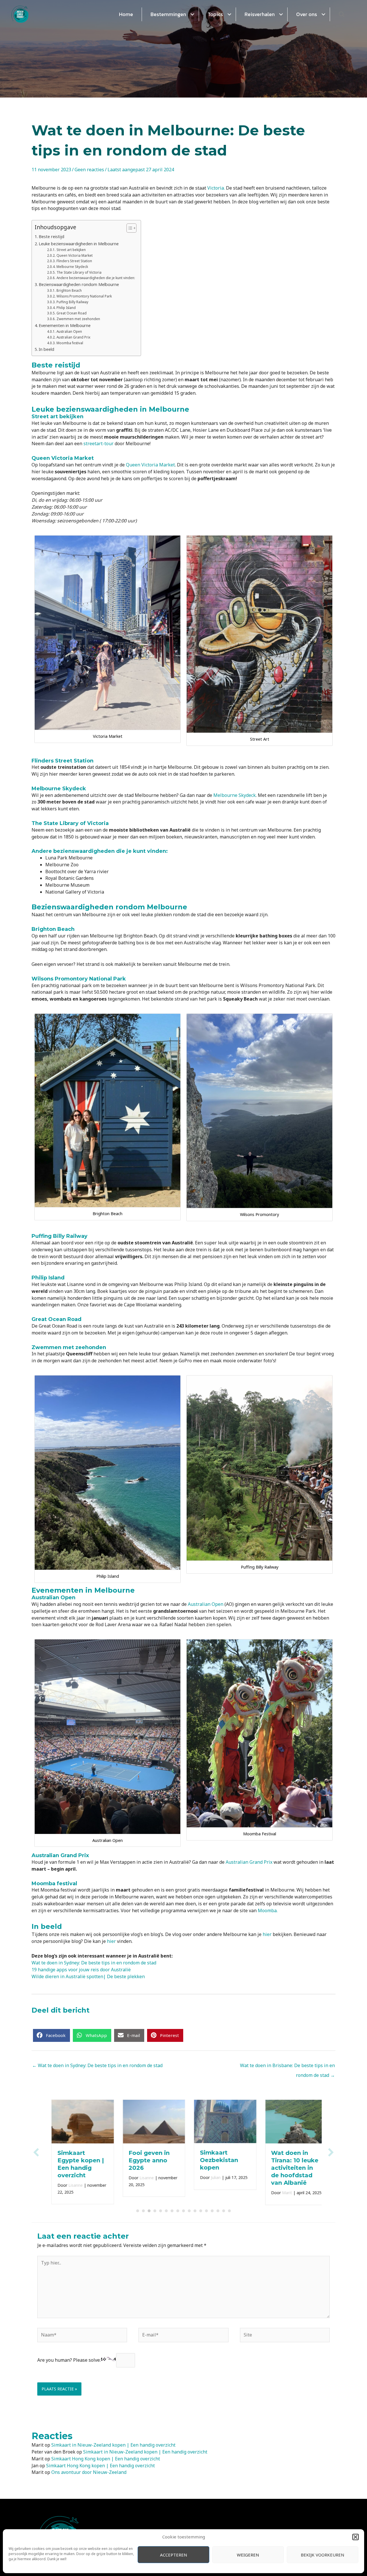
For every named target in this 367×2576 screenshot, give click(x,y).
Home (126, 14)
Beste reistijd (51, 237)
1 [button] (138, 2211)
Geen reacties (89, 170)
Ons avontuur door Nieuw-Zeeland (89, 2472)
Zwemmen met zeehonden (78, 319)
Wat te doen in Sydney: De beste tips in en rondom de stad (94, 1963)
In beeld (46, 349)
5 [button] (161, 2211)
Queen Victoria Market (74, 255)
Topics (215, 14)
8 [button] (178, 2211)
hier (267, 1934)
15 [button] (218, 2211)
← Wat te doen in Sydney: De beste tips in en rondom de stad (97, 2065)
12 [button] (201, 2211)
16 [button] (224, 2211)
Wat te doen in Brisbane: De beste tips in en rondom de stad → (287, 2067)
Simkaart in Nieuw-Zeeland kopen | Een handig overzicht (113, 2445)
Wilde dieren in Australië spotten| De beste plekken (88, 1976)
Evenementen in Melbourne (65, 325)
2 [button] (143, 2211)
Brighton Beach (69, 290)
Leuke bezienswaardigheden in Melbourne (79, 244)
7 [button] (172, 2211)
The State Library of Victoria (79, 272)
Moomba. (268, 1910)
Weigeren (248, 2555)
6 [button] (166, 2211)
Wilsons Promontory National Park (84, 296)
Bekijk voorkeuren (323, 2555)
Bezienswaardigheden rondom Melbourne (79, 284)
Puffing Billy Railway (73, 302)
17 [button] (229, 2211)
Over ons (307, 14)
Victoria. (216, 188)
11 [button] (195, 2211)
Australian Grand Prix (73, 337)
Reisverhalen (260, 14)
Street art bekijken (71, 250)
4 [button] (155, 2211)
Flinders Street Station (74, 261)
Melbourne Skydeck (73, 267)
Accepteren (174, 2555)
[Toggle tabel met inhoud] (129, 228)
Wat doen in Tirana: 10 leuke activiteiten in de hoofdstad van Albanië (289, 2168)
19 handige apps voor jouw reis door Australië (81, 1970)
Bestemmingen (168, 14)
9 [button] (183, 2211)
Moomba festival (70, 343)
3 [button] (149, 2211)
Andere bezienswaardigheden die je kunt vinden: (96, 278)
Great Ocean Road (72, 313)
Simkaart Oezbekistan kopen (213, 2160)
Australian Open (69, 331)
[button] (356, 2537)
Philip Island (66, 308)
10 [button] (189, 2211)
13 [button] (206, 2211)
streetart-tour (98, 443)
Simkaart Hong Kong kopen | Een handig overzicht (106, 2459)
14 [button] (212, 2211)
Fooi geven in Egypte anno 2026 (143, 2160)
